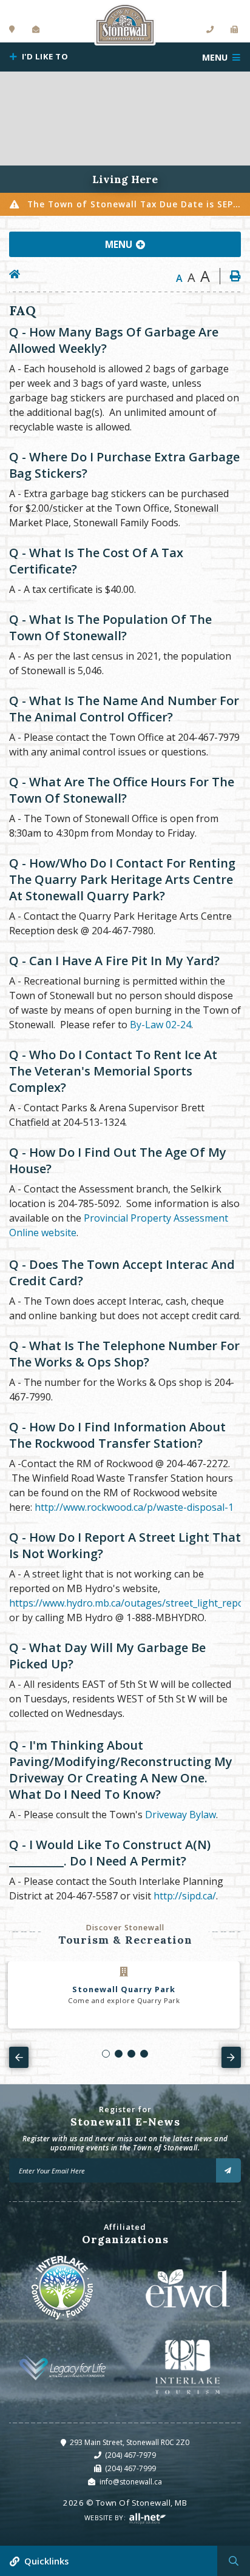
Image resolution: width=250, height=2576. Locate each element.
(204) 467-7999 (130, 2468)
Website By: (106, 2517)
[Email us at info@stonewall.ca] (36, 30)
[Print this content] (230, 276)
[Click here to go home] (19, 274)
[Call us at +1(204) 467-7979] (210, 30)
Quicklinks (46, 2561)
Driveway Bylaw (181, 1815)
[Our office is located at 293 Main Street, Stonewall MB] (12, 30)
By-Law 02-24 (160, 1025)
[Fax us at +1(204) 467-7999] (235, 30)
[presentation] (19, 2057)
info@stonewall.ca (131, 2482)
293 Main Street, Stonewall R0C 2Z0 (130, 2442)
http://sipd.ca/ (185, 1896)
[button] (106, 2054)
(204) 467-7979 (130, 2455)
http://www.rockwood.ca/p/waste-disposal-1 (134, 1507)
